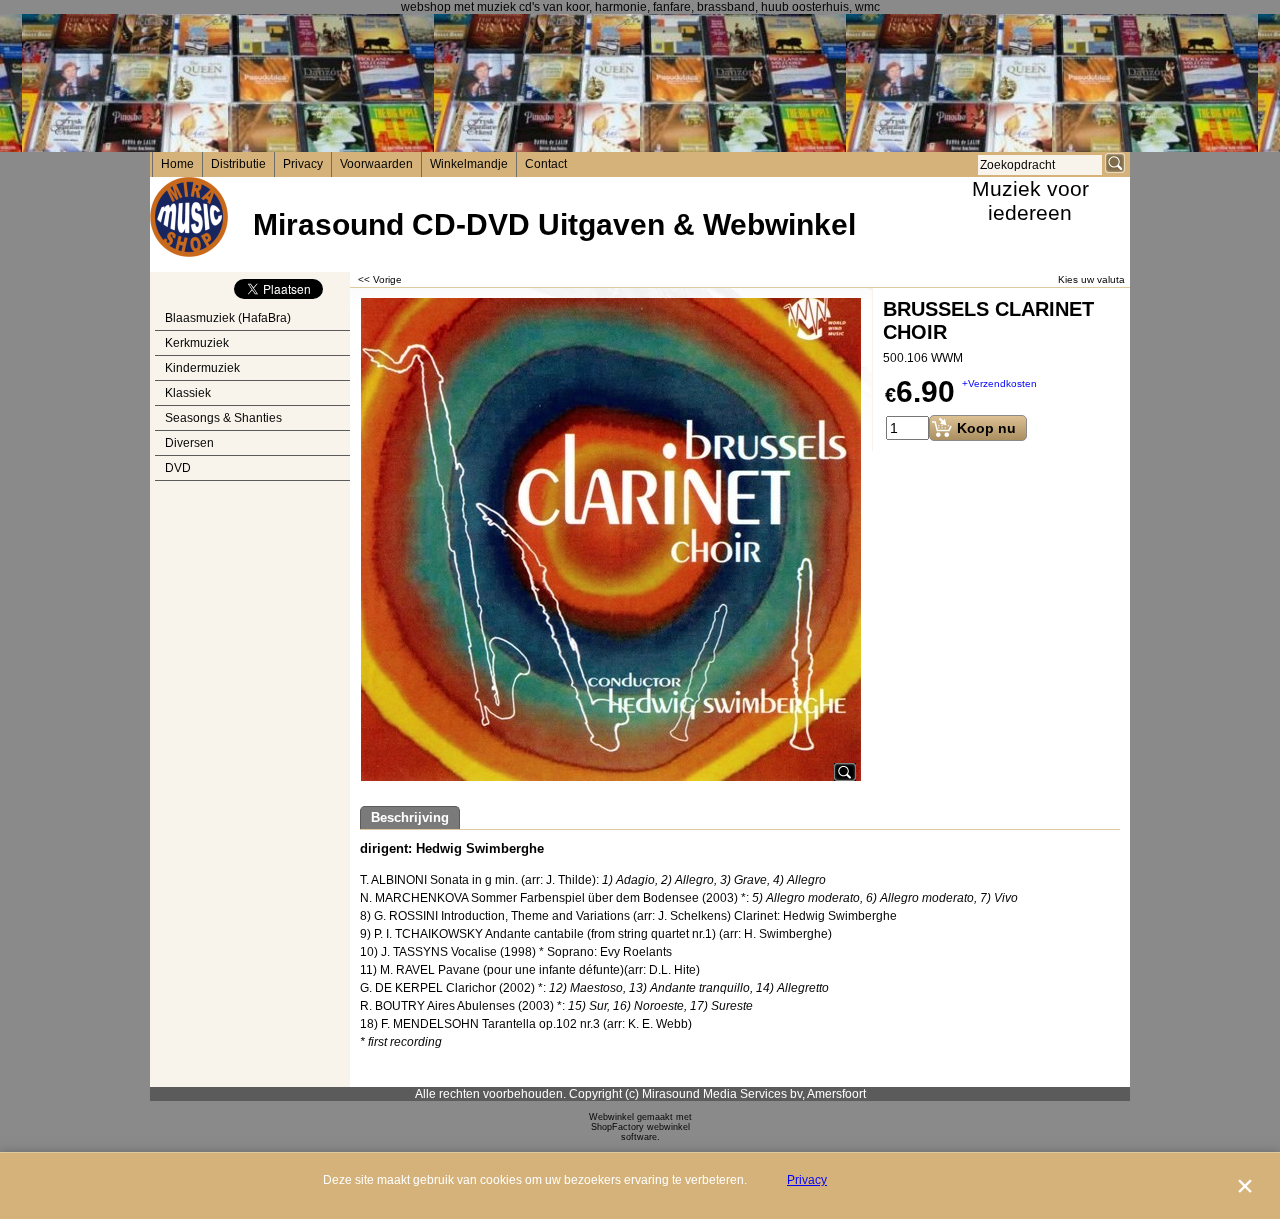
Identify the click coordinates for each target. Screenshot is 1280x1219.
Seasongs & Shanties (223, 418)
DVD (178, 468)
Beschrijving (410, 817)
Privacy (303, 164)
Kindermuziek (202, 368)
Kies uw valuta (1091, 279)
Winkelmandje (469, 164)
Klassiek (188, 393)
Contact (546, 164)
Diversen (189, 443)
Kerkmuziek (197, 343)
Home (177, 164)
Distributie (238, 164)
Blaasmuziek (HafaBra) (228, 318)
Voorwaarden (376, 164)
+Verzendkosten (999, 383)
